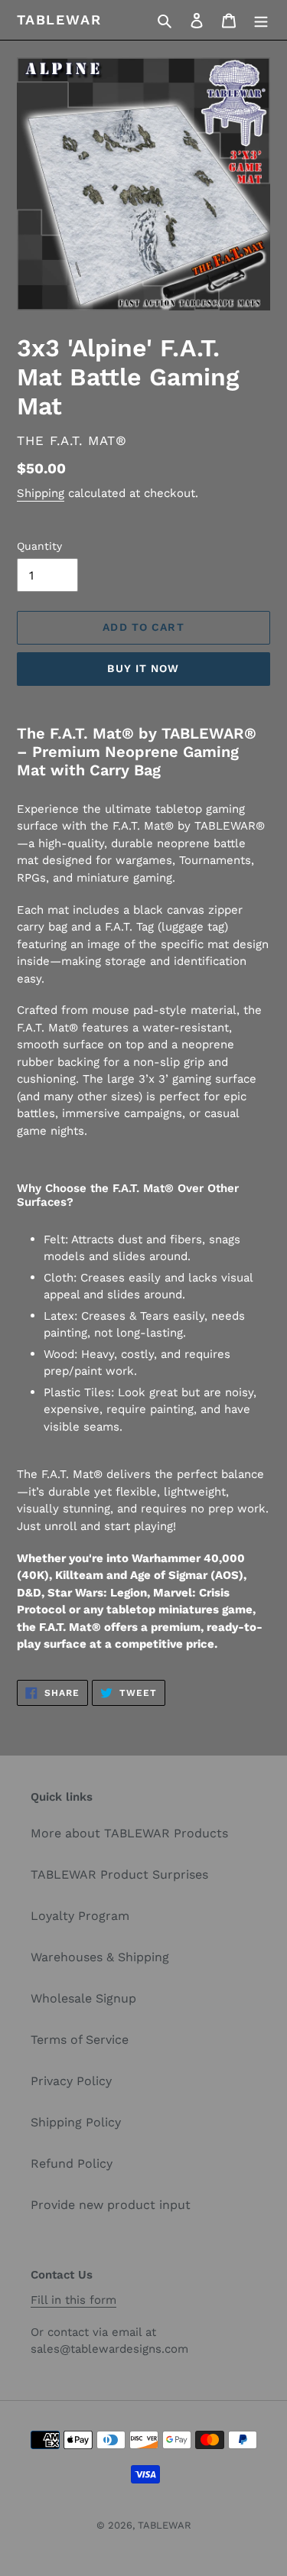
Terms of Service (80, 2040)
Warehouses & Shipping (100, 1957)
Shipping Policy (76, 2122)
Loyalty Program (80, 1916)
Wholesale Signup (83, 1998)
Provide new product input (111, 2205)
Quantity (39, 546)
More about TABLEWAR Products (129, 1833)
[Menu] (261, 20)
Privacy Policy (71, 2081)
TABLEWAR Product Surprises (119, 1874)
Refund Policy (72, 2163)
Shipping (41, 493)
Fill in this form (73, 2300)
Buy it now (143, 668)
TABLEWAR (59, 19)
